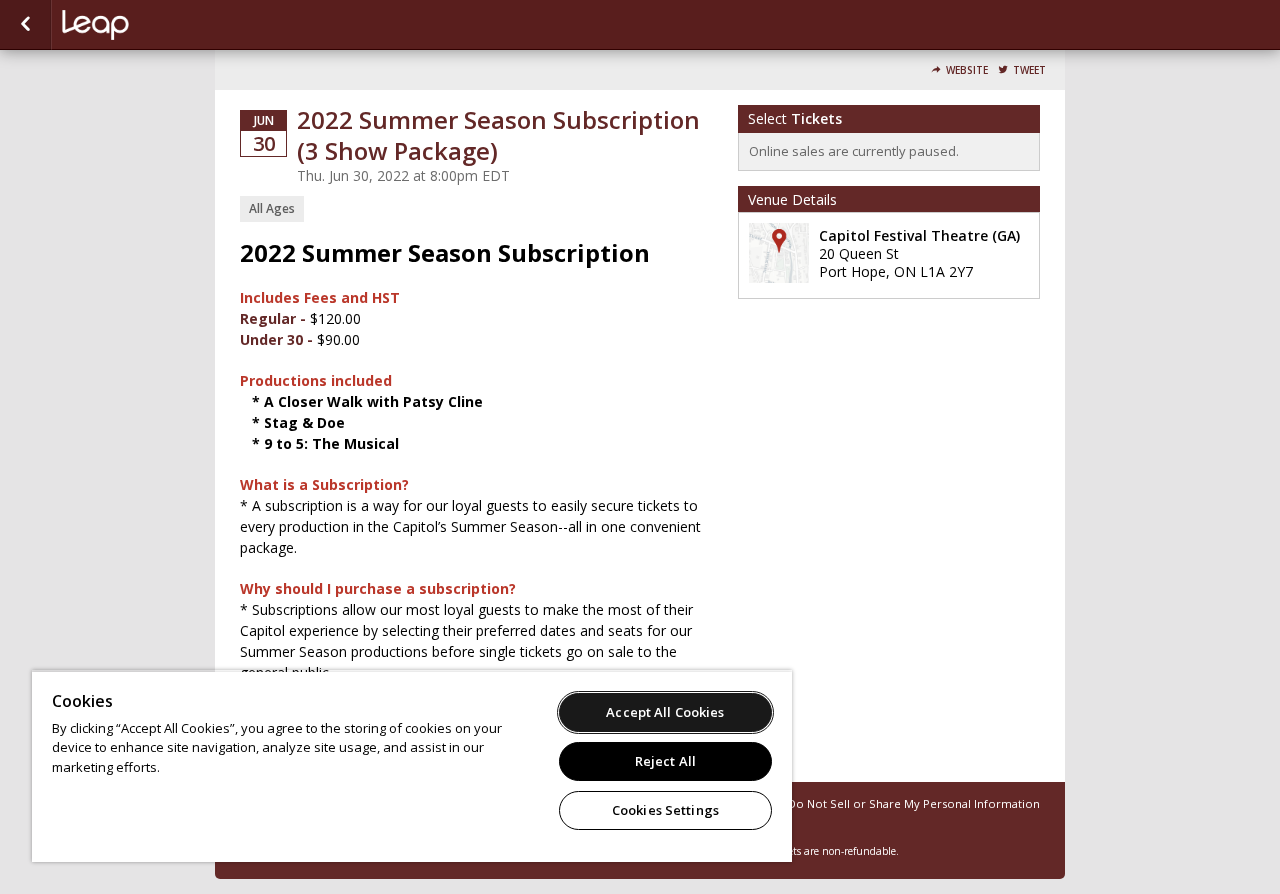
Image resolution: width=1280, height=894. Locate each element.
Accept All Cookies (665, 712)
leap (162, 25)
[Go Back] (25, 25)
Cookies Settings (665, 810)
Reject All (665, 761)
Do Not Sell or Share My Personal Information (914, 803)
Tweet (1029, 70)
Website (967, 70)
